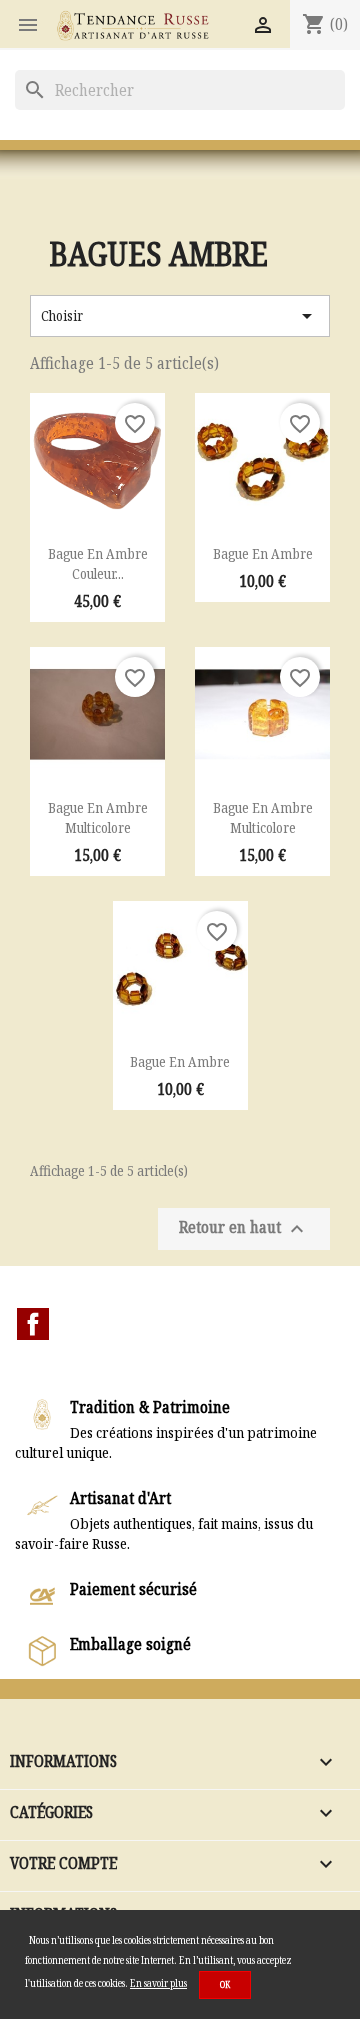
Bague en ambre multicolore (98, 817)
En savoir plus (158, 1983)
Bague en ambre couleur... (98, 563)
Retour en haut (244, 1229)
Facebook (33, 1324)
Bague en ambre (263, 553)
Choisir (180, 316)
